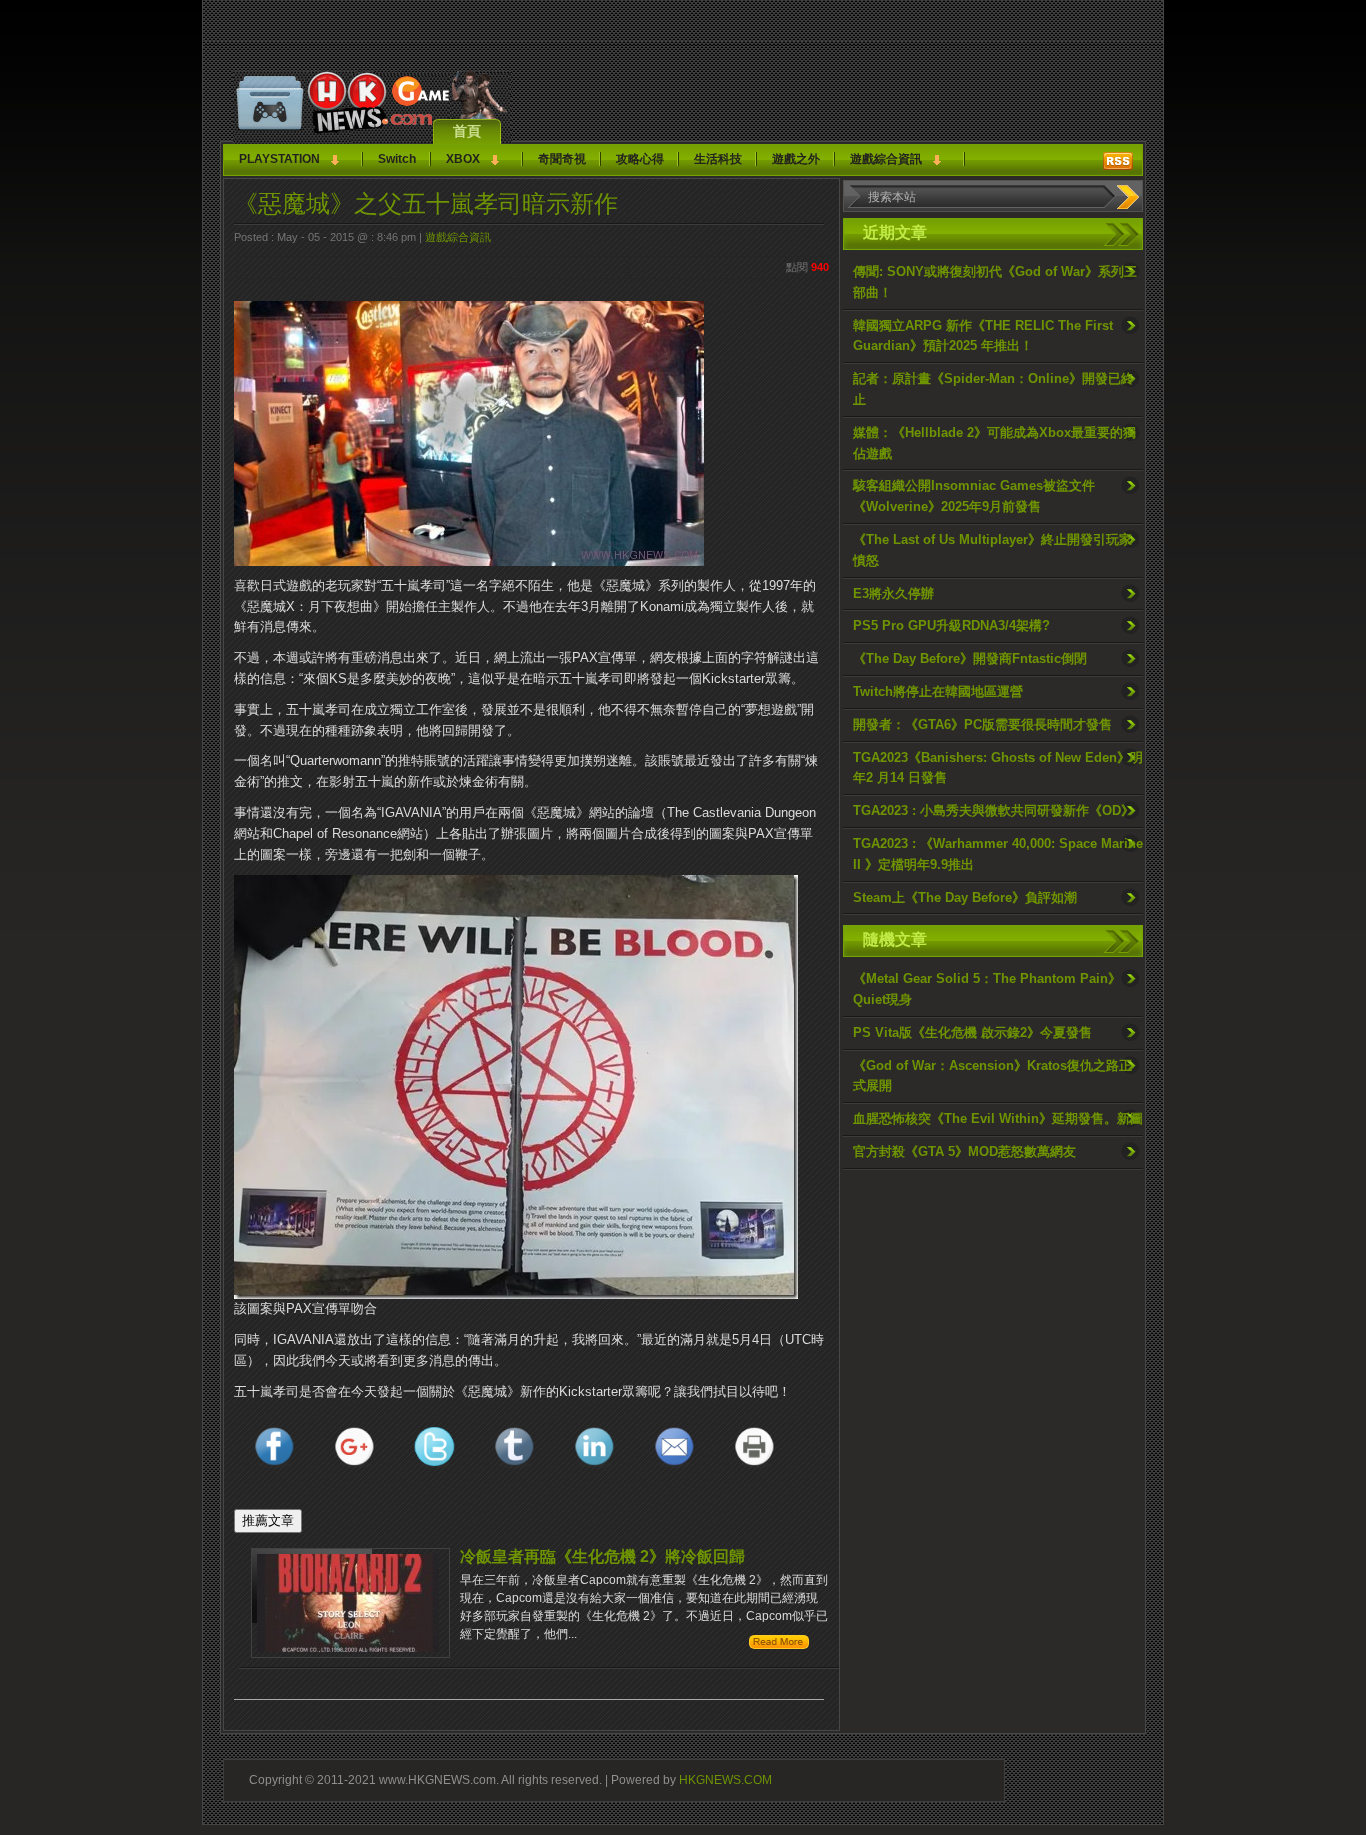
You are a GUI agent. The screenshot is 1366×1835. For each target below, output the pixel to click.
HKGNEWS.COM (725, 1779)
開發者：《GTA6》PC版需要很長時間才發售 (982, 724)
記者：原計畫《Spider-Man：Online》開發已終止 (993, 389)
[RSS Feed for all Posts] (1118, 161)
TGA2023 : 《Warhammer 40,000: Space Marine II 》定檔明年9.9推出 (998, 854)
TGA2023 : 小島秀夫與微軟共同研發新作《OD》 (993, 810)
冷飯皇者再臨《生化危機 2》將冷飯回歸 (602, 1556)
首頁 (467, 131)
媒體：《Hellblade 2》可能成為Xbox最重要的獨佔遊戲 (994, 443)
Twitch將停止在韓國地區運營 (938, 691)
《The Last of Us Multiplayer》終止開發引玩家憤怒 (992, 550)
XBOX (463, 159)
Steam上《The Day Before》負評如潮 (965, 897)
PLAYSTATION (279, 159)
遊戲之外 (796, 159)
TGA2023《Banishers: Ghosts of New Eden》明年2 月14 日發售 (998, 768)
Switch (397, 159)
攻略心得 (640, 159)
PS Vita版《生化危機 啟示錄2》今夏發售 (972, 1032)
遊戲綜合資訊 (886, 159)
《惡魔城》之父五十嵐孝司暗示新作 (426, 203)
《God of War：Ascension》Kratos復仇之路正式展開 (992, 1076)
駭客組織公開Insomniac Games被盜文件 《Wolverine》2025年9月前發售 (974, 496)
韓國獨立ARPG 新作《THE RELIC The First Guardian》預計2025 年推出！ (983, 336)
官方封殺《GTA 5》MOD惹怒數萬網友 (964, 1151)
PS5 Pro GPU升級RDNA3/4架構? (951, 625)
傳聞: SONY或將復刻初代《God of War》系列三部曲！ (995, 282)
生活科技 (718, 159)
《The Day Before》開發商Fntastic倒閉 (970, 658)
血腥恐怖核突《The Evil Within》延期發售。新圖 (998, 1118)
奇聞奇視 (562, 159)
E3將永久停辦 (893, 593)
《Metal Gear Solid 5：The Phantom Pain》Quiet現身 (987, 989)
